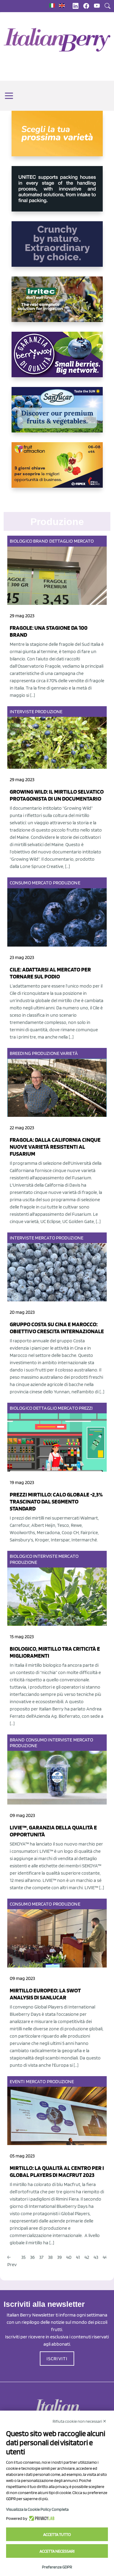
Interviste (22, 712)
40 (69, 2257)
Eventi (17, 2081)
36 (32, 2257)
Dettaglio (61, 541)
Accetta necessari (57, 2551)
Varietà (69, 1053)
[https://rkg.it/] (57, 249)
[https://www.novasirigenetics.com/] (57, 138)
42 (87, 2257)
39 (59, 2257)
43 (96, 2257)
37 (41, 2257)
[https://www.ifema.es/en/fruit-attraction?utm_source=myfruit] (57, 470)
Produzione (49, 712)
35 (23, 2257)
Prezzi (86, 1408)
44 (105, 2257)
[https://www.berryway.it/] (57, 359)
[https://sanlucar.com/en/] (57, 415)
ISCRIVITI (57, 2359)
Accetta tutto (57, 2534)
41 (78, 2257)
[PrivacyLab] (41, 2518)
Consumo (20, 883)
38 (50, 2257)
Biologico (21, 541)
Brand (41, 541)
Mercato (84, 541)
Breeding (20, 1053)
